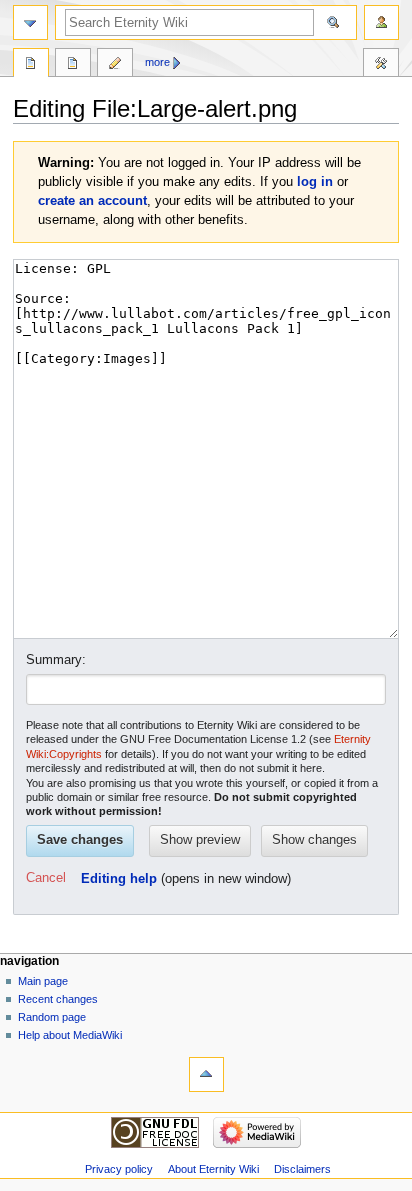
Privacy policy (119, 1169)
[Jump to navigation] (30, 22)
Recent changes (58, 999)
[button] (46, 879)
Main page (43, 981)
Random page (52, 1017)
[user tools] (381, 22)
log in (315, 182)
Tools (381, 65)
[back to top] (206, 1074)
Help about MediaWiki (70, 1035)
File (31, 65)
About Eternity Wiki (213, 1169)
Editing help (119, 879)
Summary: (56, 660)
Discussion (73, 65)
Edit (115, 65)
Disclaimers (302, 1169)
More (157, 62)
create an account (92, 201)
